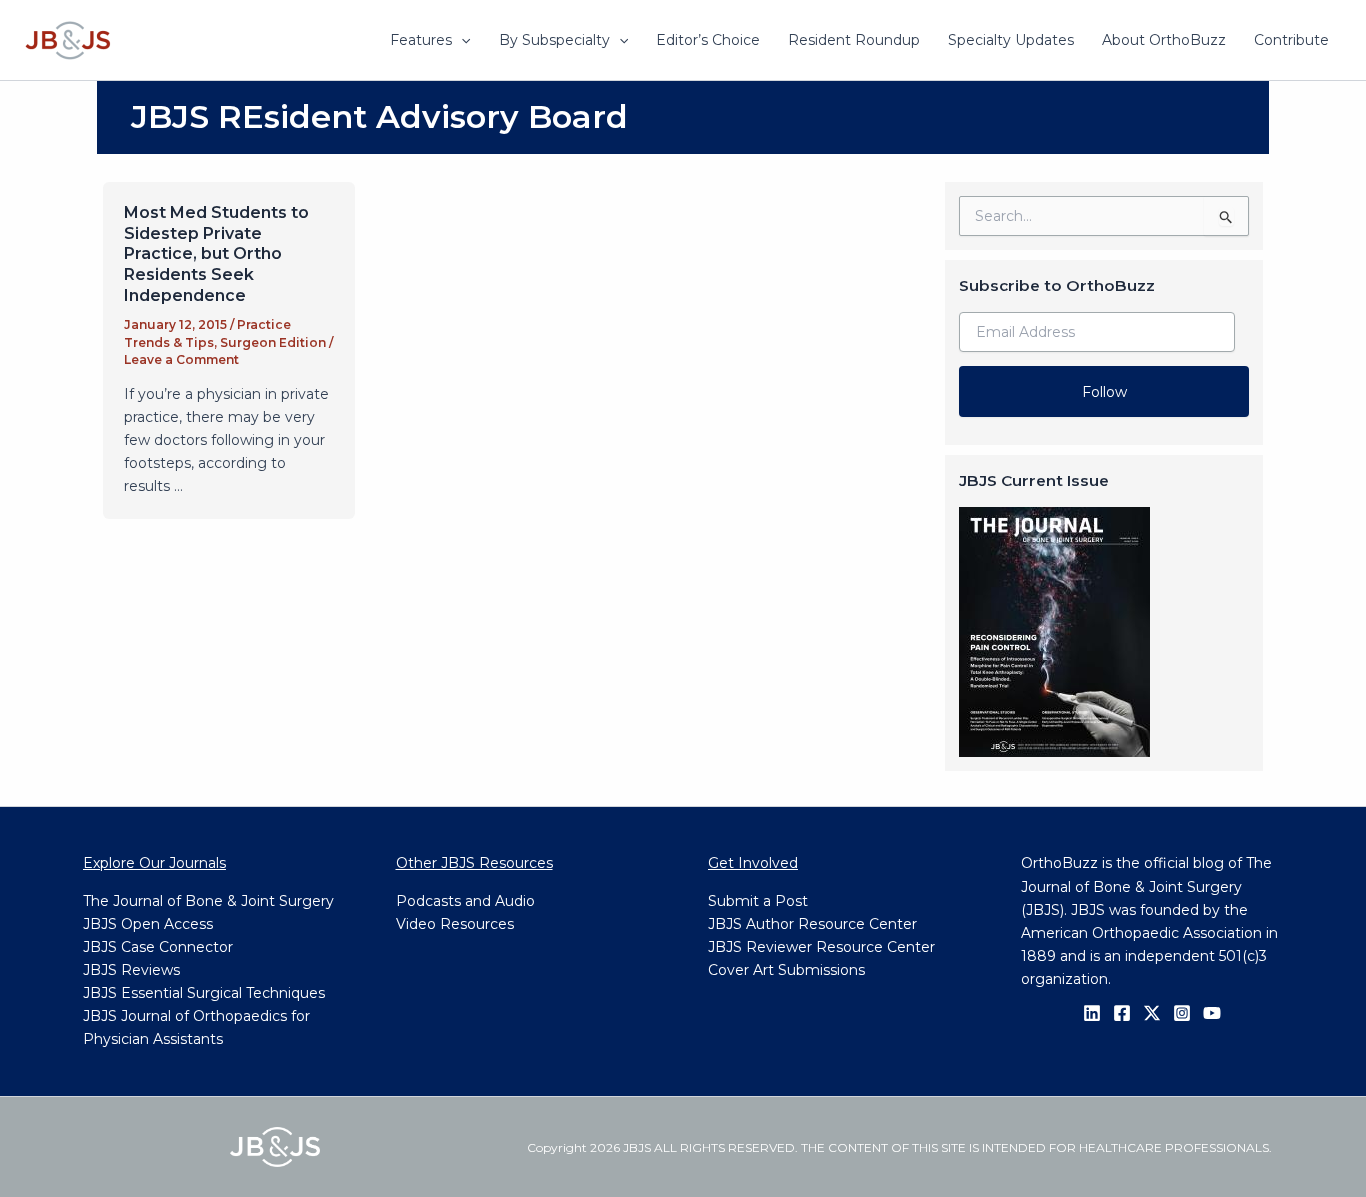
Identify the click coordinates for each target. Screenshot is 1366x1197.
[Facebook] (1122, 1013)
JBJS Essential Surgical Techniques (204, 993)
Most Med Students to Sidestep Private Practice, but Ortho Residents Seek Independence (216, 254)
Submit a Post (758, 901)
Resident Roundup (854, 40)
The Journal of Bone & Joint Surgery (208, 901)
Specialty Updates (1011, 40)
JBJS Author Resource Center (812, 924)
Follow (1104, 392)
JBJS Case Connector (158, 947)
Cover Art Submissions (786, 970)
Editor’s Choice (708, 40)
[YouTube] (1212, 1013)
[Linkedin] (1092, 1013)
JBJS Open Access (148, 924)
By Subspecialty (554, 40)
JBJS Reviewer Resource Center (821, 947)
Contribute (1291, 40)
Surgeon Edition (273, 342)
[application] (461, 40)
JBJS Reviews (131, 970)
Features (421, 40)
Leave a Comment (181, 359)
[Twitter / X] (1152, 1013)
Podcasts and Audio (465, 901)
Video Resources (455, 924)
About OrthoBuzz (1164, 40)
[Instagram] (1182, 1013)
